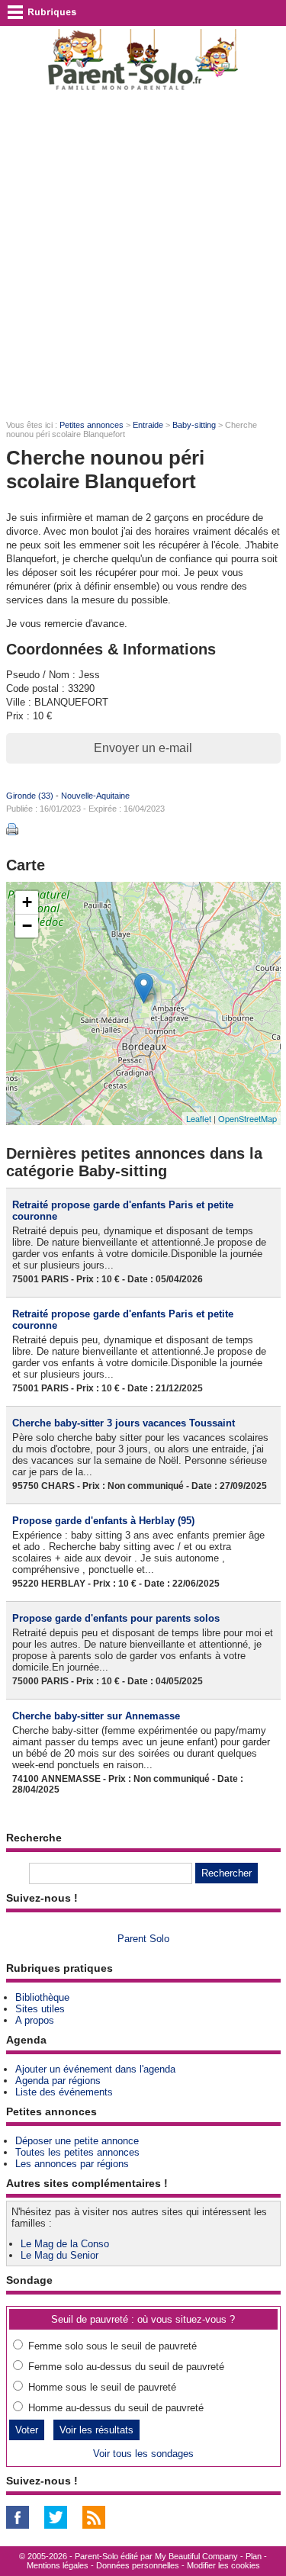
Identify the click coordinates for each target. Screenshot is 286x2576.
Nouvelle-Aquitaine (95, 796)
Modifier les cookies (223, 2565)
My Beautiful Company (196, 2556)
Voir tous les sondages (143, 2454)
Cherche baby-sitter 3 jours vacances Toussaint (124, 1423)
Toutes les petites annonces (77, 2152)
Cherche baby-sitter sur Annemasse (96, 1716)
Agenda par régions (58, 2081)
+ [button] (27, 902)
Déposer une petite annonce (77, 2141)
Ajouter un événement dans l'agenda (95, 2069)
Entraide (148, 425)
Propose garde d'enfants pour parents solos (116, 1618)
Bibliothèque (42, 1997)
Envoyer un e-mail (143, 748)
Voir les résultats (96, 2430)
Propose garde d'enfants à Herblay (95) (103, 1521)
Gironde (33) (30, 796)
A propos (35, 2020)
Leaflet (199, 1118)
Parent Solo (143, 1939)
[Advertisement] (143, 254)
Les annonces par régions (72, 2164)
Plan (254, 2556)
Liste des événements (64, 2092)
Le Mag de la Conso (65, 2244)
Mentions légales (58, 2565)
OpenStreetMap (247, 1118)
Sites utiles (40, 2009)
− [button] (27, 926)
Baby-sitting (194, 425)
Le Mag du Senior (59, 2255)
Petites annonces (92, 425)
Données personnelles (138, 2565)
